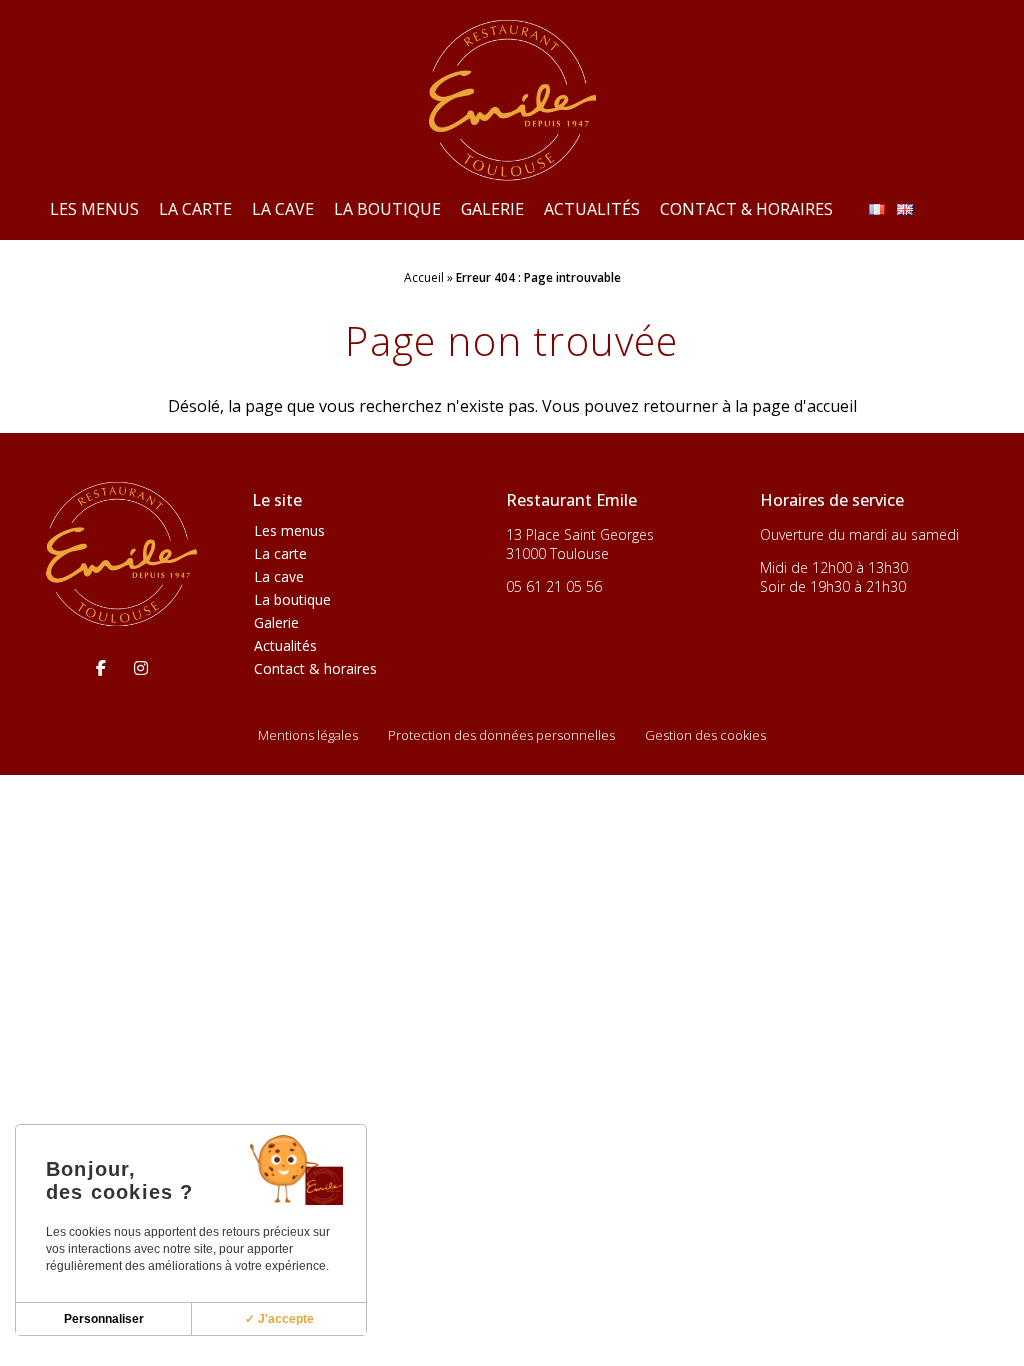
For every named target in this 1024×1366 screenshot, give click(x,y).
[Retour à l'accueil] (512, 99)
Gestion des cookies (705, 735)
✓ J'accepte (279, 1319)
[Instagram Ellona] (141, 668)
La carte (195, 209)
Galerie (492, 209)
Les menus (94, 209)
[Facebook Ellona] (101, 668)
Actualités (592, 209)
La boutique (387, 209)
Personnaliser (104, 1319)
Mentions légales (308, 735)
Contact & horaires (746, 209)
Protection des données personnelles (501, 735)
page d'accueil (804, 406)
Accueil (424, 277)
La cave (283, 209)
